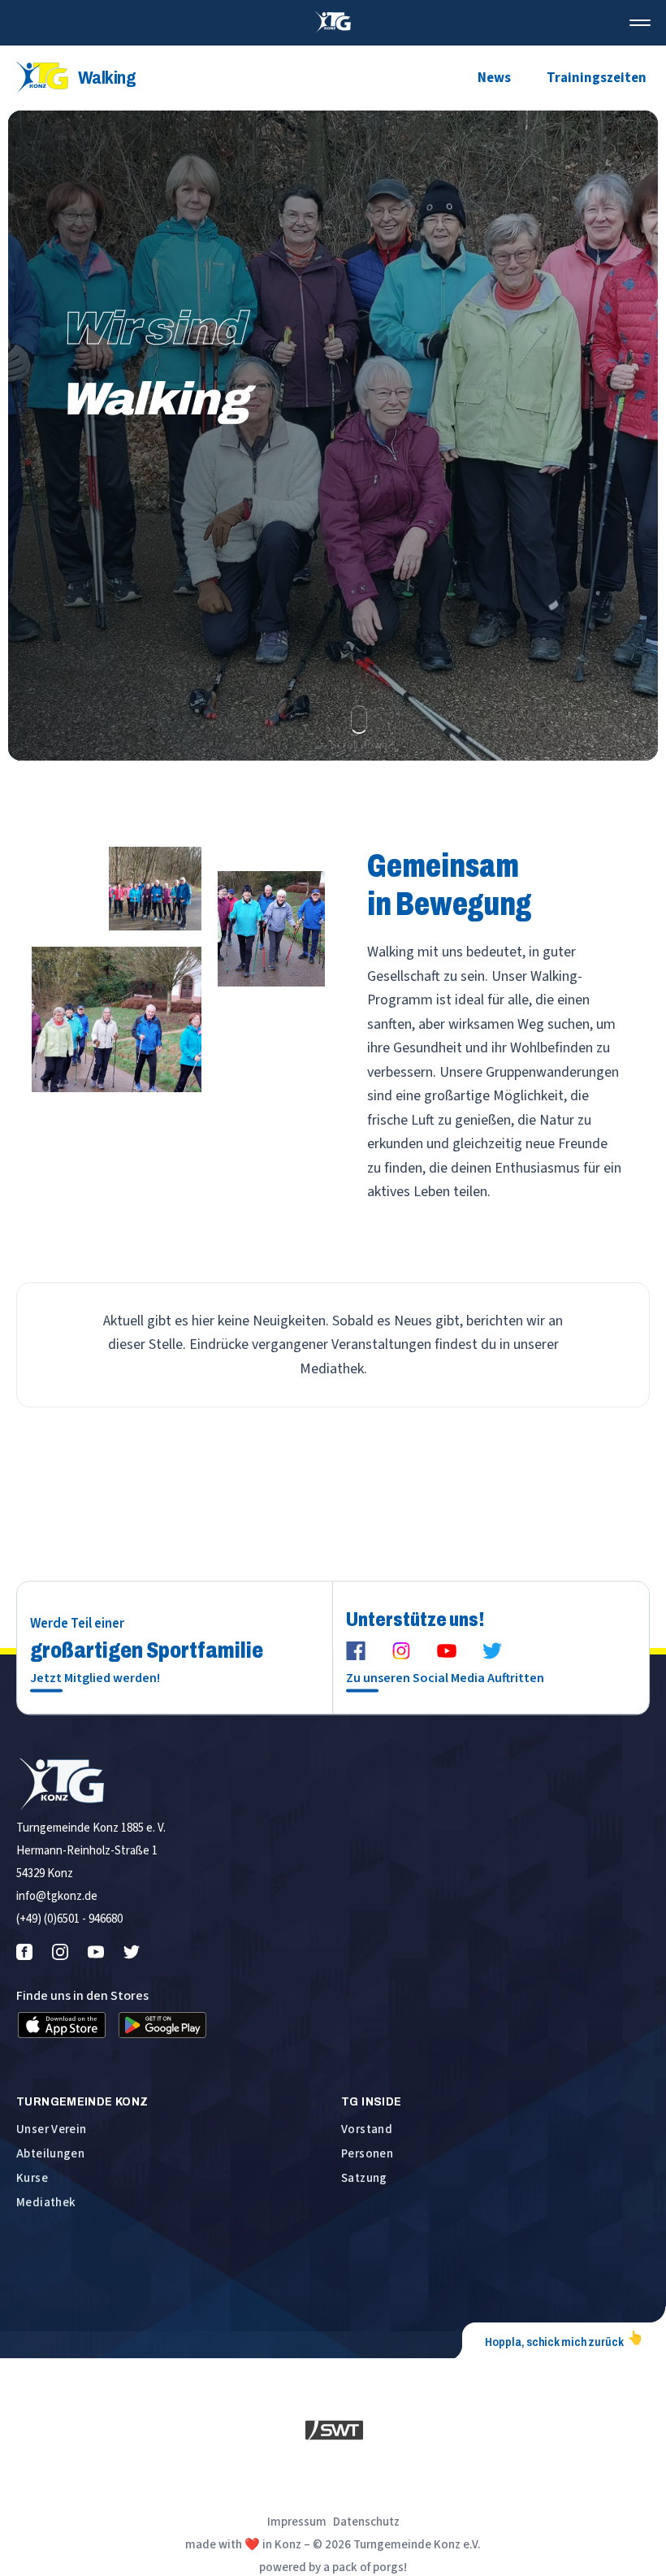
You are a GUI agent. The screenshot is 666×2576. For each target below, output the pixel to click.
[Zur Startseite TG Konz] (333, 23)
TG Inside (371, 2101)
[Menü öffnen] (640, 23)
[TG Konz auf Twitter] (492, 1651)
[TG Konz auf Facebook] (356, 1651)
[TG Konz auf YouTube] (447, 1651)
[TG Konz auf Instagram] (401, 1651)
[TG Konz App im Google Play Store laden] (162, 2025)
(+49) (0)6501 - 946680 (69, 1919)
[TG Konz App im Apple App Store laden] (62, 2025)
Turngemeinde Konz (82, 2101)
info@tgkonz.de (57, 1896)
